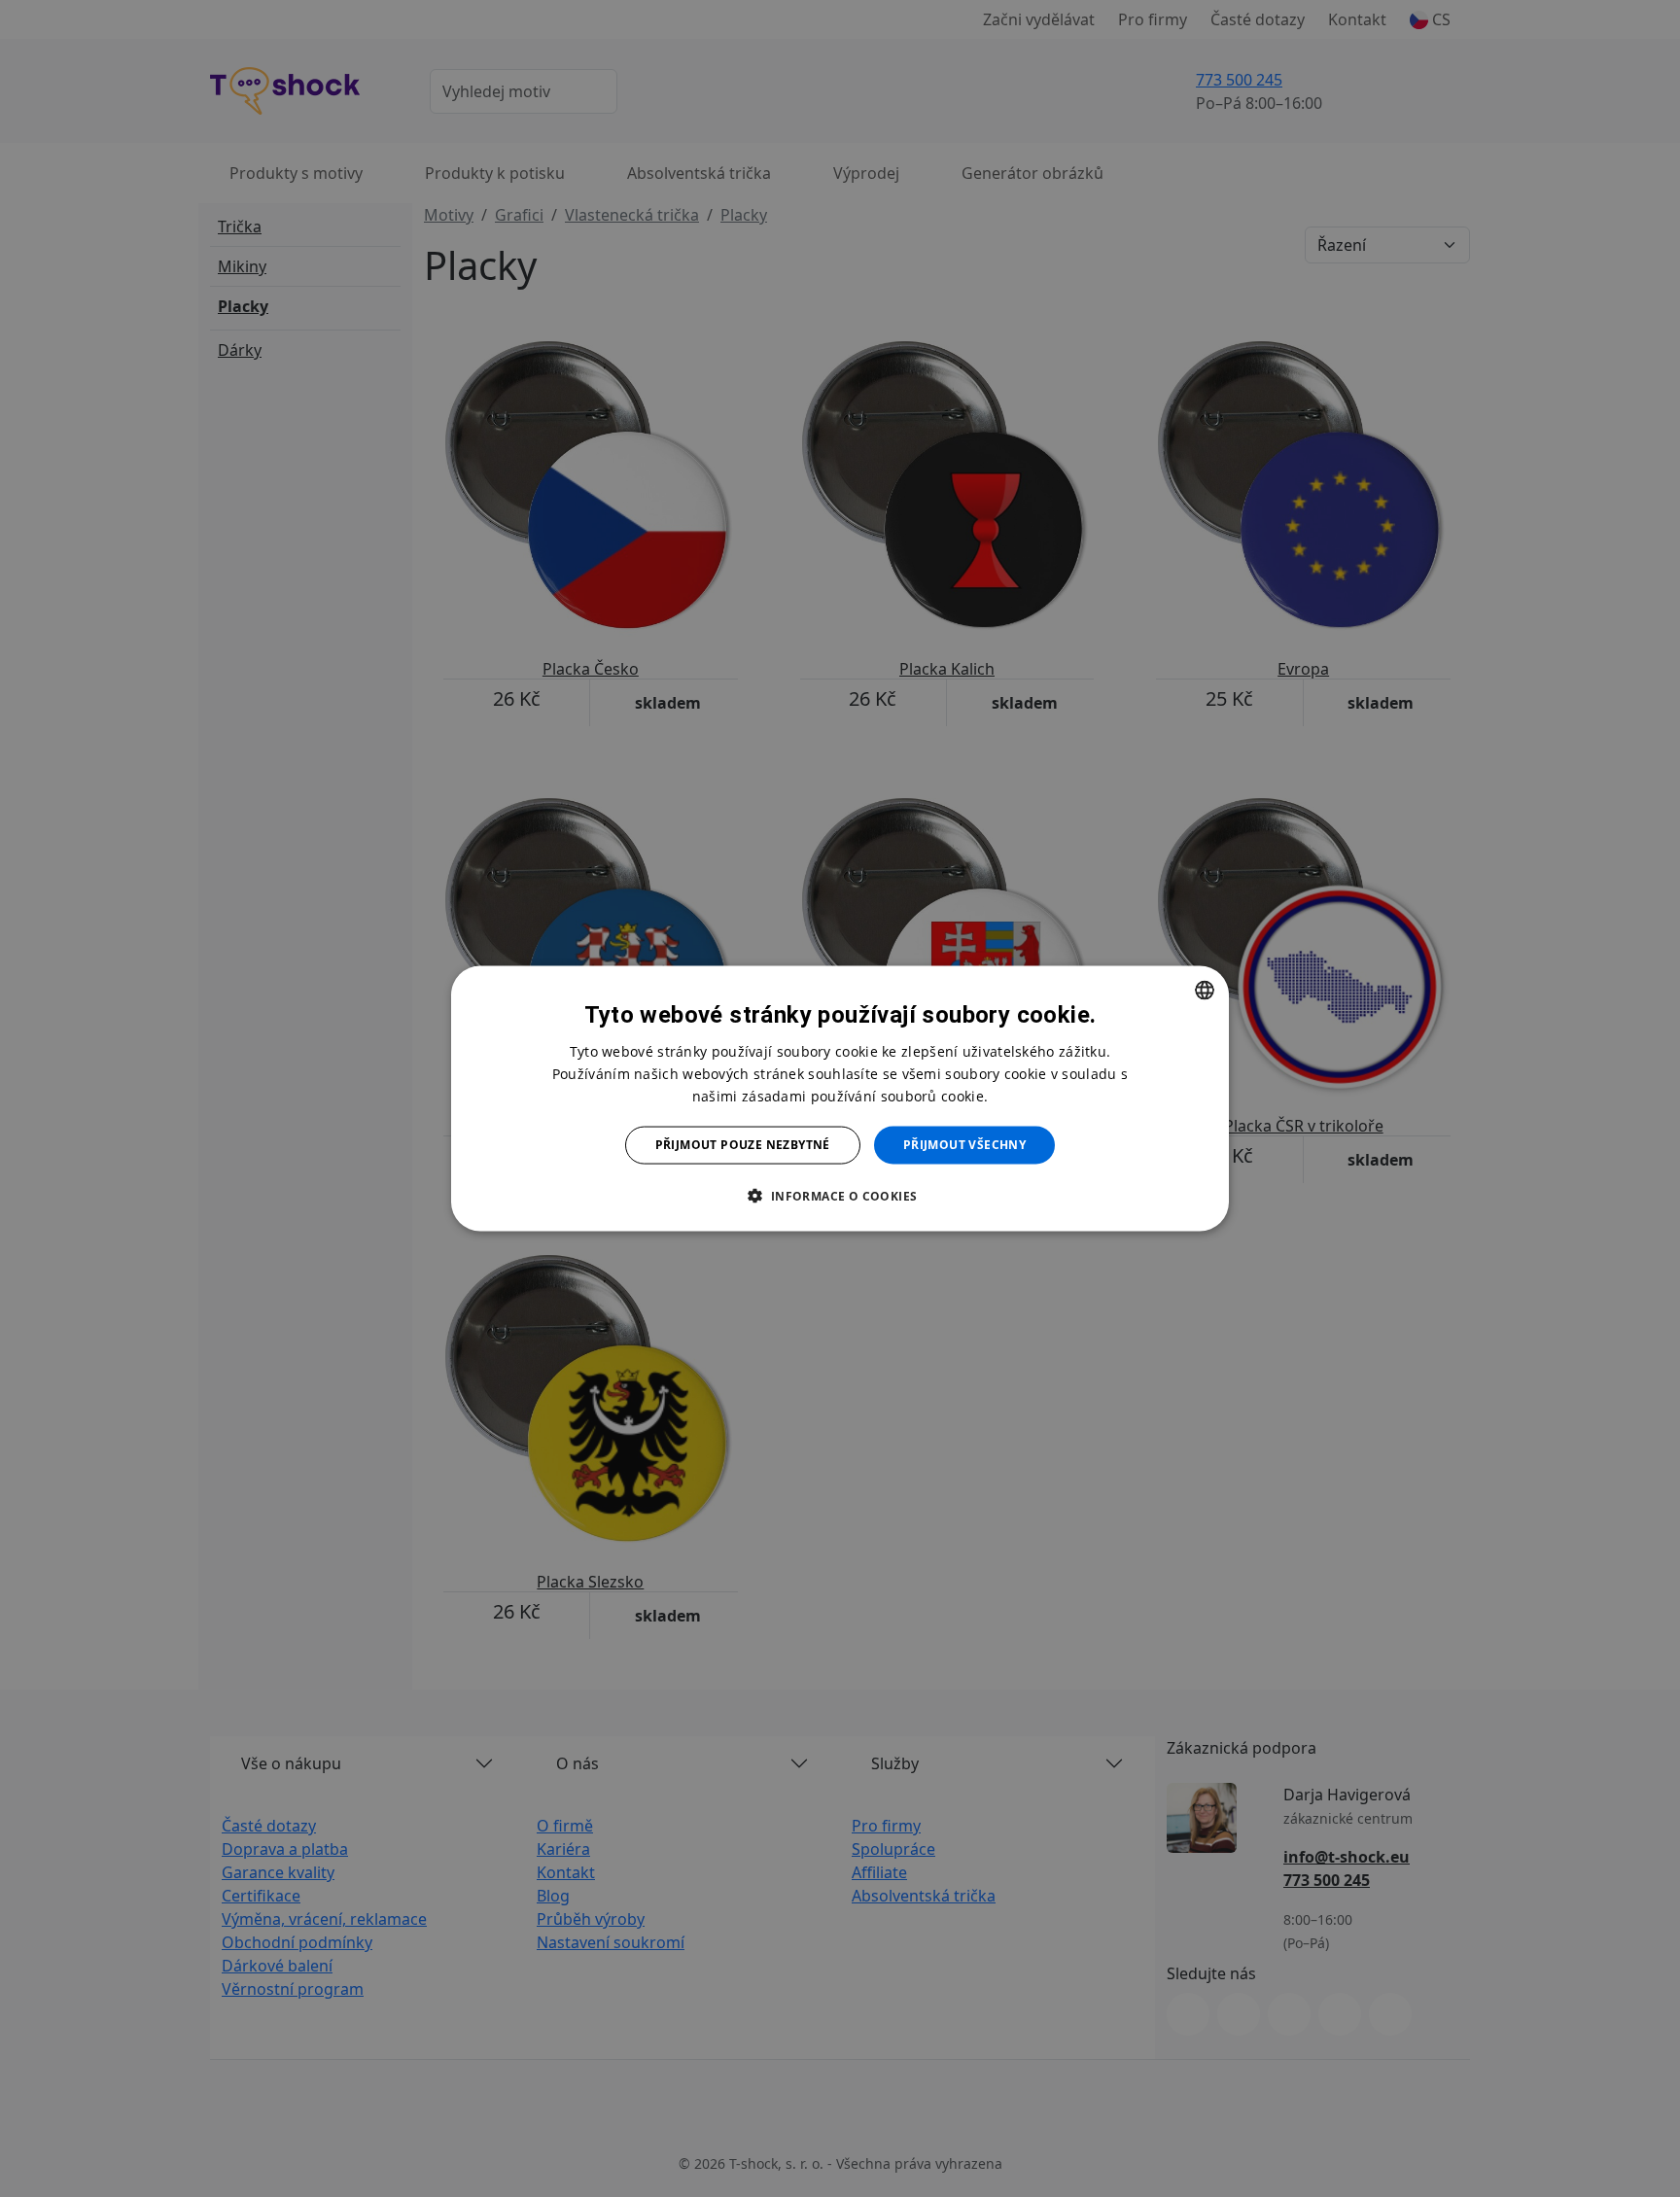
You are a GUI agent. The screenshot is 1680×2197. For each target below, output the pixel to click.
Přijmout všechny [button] (964, 1145)
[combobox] (1205, 991)
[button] (840, 1195)
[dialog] (840, 1099)
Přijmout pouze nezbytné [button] (743, 1145)
